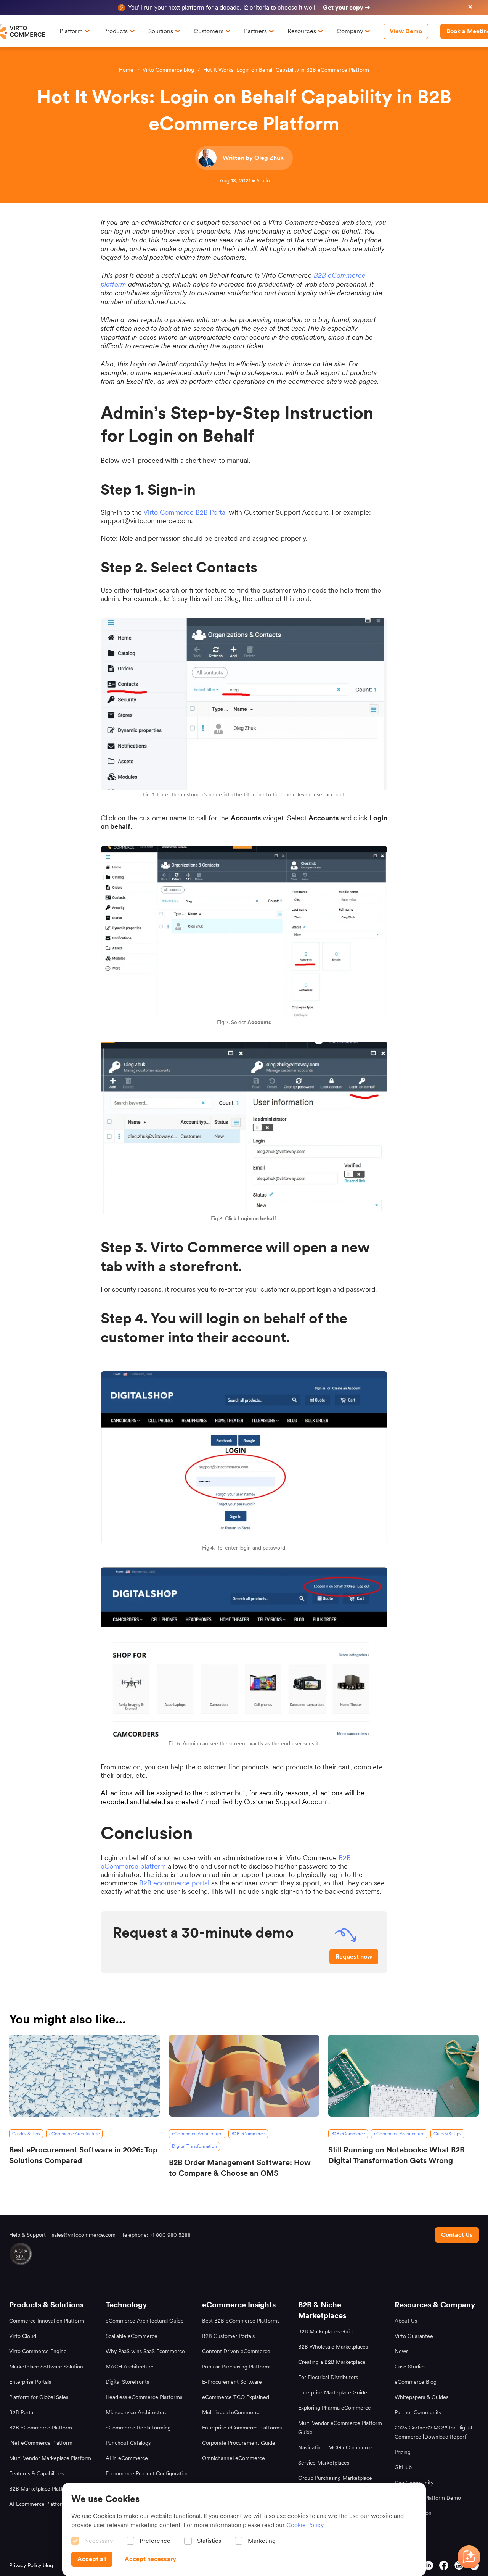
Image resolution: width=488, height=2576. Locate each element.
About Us (406, 2321)
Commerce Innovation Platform (47, 2321)
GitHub (403, 2467)
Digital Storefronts (127, 2382)
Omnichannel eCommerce (234, 2458)
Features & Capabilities (36, 2473)
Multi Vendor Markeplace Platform (50, 2458)
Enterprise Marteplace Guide (333, 2392)
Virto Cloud (23, 2336)
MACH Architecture (130, 2367)
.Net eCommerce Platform (41, 2443)
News (401, 2351)
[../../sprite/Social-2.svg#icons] (444, 2565)
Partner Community (418, 2412)
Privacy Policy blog (31, 2565)
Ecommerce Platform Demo (428, 2498)
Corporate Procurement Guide (239, 2443)
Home (126, 70)
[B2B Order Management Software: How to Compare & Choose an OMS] (244, 2076)
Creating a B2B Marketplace (332, 2362)
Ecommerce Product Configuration (147, 2473)
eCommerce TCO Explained (236, 2397)
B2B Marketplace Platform (41, 2489)
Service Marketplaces (324, 2463)
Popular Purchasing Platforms (237, 2367)
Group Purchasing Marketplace (335, 2478)
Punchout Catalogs (128, 2443)
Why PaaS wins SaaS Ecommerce (145, 2351)
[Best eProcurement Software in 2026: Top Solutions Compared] (84, 2076)
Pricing (403, 2452)
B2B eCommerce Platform (41, 2428)
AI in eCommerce (127, 2458)
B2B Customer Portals (228, 2336)
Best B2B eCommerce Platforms (241, 2321)
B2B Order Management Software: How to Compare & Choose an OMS (240, 2168)
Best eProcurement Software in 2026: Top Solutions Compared (83, 2155)
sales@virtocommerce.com (84, 2235)
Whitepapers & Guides (421, 2397)
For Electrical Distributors (328, 2377)
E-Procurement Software (232, 2382)
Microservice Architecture (137, 2412)
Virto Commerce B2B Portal (185, 512)
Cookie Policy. (306, 2525)
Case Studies (410, 2367)
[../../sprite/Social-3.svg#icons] (429, 2565)
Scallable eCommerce (132, 2336)
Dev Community (414, 2483)
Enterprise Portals (30, 2382)
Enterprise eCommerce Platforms (242, 2428)
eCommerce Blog (416, 2382)
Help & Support (27, 2235)
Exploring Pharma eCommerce (335, 2408)
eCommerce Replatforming (138, 2428)
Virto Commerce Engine (38, 2351)
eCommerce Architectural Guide (145, 2321)
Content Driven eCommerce (236, 2351)
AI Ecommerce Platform (38, 2504)
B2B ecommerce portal (174, 1883)
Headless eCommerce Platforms (144, 2397)
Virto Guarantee (414, 2336)
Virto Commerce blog (168, 70)
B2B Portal (22, 2412)
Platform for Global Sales (39, 2397)
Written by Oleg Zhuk (253, 158)
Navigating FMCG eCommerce (335, 2447)
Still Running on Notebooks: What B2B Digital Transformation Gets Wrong (396, 2155)
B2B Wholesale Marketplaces (333, 2347)
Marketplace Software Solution (46, 2367)
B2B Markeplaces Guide (327, 2331)
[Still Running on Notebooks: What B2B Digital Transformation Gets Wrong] (404, 2076)
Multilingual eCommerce (231, 2412)
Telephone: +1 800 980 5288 (156, 2235)
